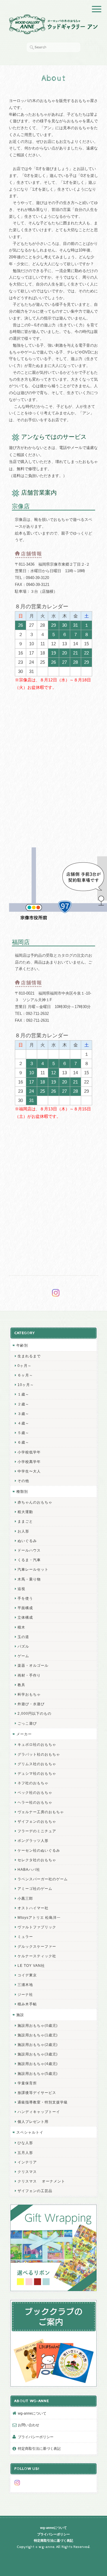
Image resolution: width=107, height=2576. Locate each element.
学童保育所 (27, 2083)
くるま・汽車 (29, 1560)
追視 (21, 1589)
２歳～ (23, 1404)
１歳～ (23, 1394)
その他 (23, 1481)
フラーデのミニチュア (37, 1831)
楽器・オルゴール (33, 1665)
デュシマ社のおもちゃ (37, 1773)
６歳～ (23, 1442)
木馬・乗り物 (29, 1579)
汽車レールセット (33, 1569)
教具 (21, 1685)
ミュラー (25, 1937)
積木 (21, 1627)
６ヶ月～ (25, 1375)
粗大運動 (25, 1512)
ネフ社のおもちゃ (33, 1783)
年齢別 (22, 1345)
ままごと (25, 1521)
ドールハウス (29, 1550)
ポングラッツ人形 (33, 1840)
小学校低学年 (29, 1452)
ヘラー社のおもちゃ (35, 1802)
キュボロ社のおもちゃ (37, 1744)
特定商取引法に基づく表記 (39, 2448)
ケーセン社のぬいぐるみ (39, 1850)
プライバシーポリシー (36, 2437)
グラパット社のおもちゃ (39, 1754)
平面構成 (25, 1608)
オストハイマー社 (33, 1908)
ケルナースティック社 (37, 1956)
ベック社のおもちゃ (35, 1792)
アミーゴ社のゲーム (35, 1889)
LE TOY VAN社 (31, 1965)
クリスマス (27, 2172)
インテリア (27, 2162)
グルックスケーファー (37, 1946)
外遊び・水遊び (31, 1704)
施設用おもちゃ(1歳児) (38, 2035)
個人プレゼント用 (33, 2122)
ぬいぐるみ (27, 1541)
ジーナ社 (25, 1994)
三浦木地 (25, 1985)
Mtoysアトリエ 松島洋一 (39, 1917)
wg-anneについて (32, 2413)
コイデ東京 (27, 1975)
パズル (23, 1646)
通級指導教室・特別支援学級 (43, 2102)
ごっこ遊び (27, 1723)
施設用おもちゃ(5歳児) (38, 2073)
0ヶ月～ (25, 1366)
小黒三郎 (25, 1898)
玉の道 (23, 1637)
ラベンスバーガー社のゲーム (43, 1879)
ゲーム (23, 1656)
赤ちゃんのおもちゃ (35, 1502)
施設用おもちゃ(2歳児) (38, 2045)
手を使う (25, 1598)
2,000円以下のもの (34, 1713)
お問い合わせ (29, 2425)
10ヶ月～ (26, 1385)
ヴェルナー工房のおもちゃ (41, 1812)
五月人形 (25, 2153)
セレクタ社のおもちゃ (37, 1860)
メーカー (24, 1734)
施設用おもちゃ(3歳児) (38, 2054)
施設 (20, 2015)
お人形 (23, 1531)
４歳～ (23, 1423)
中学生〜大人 (29, 1471)
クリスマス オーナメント (41, 2181)
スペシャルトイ (30, 2132)
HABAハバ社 (29, 1869)
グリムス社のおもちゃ (37, 1764)
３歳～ (23, 1414)
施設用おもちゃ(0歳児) (38, 2025)
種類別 (22, 1491)
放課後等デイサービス (37, 2093)
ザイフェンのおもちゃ (37, 1821)
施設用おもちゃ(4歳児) (38, 2064)
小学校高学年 (29, 1462)
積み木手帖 (27, 2004)
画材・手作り (29, 1675)
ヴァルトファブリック (37, 1927)
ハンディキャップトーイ (39, 2112)
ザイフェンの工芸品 (35, 2191)
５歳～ (23, 1433)
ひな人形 (25, 2143)
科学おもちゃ (29, 1694)
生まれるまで (29, 1356)
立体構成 (25, 1617)
